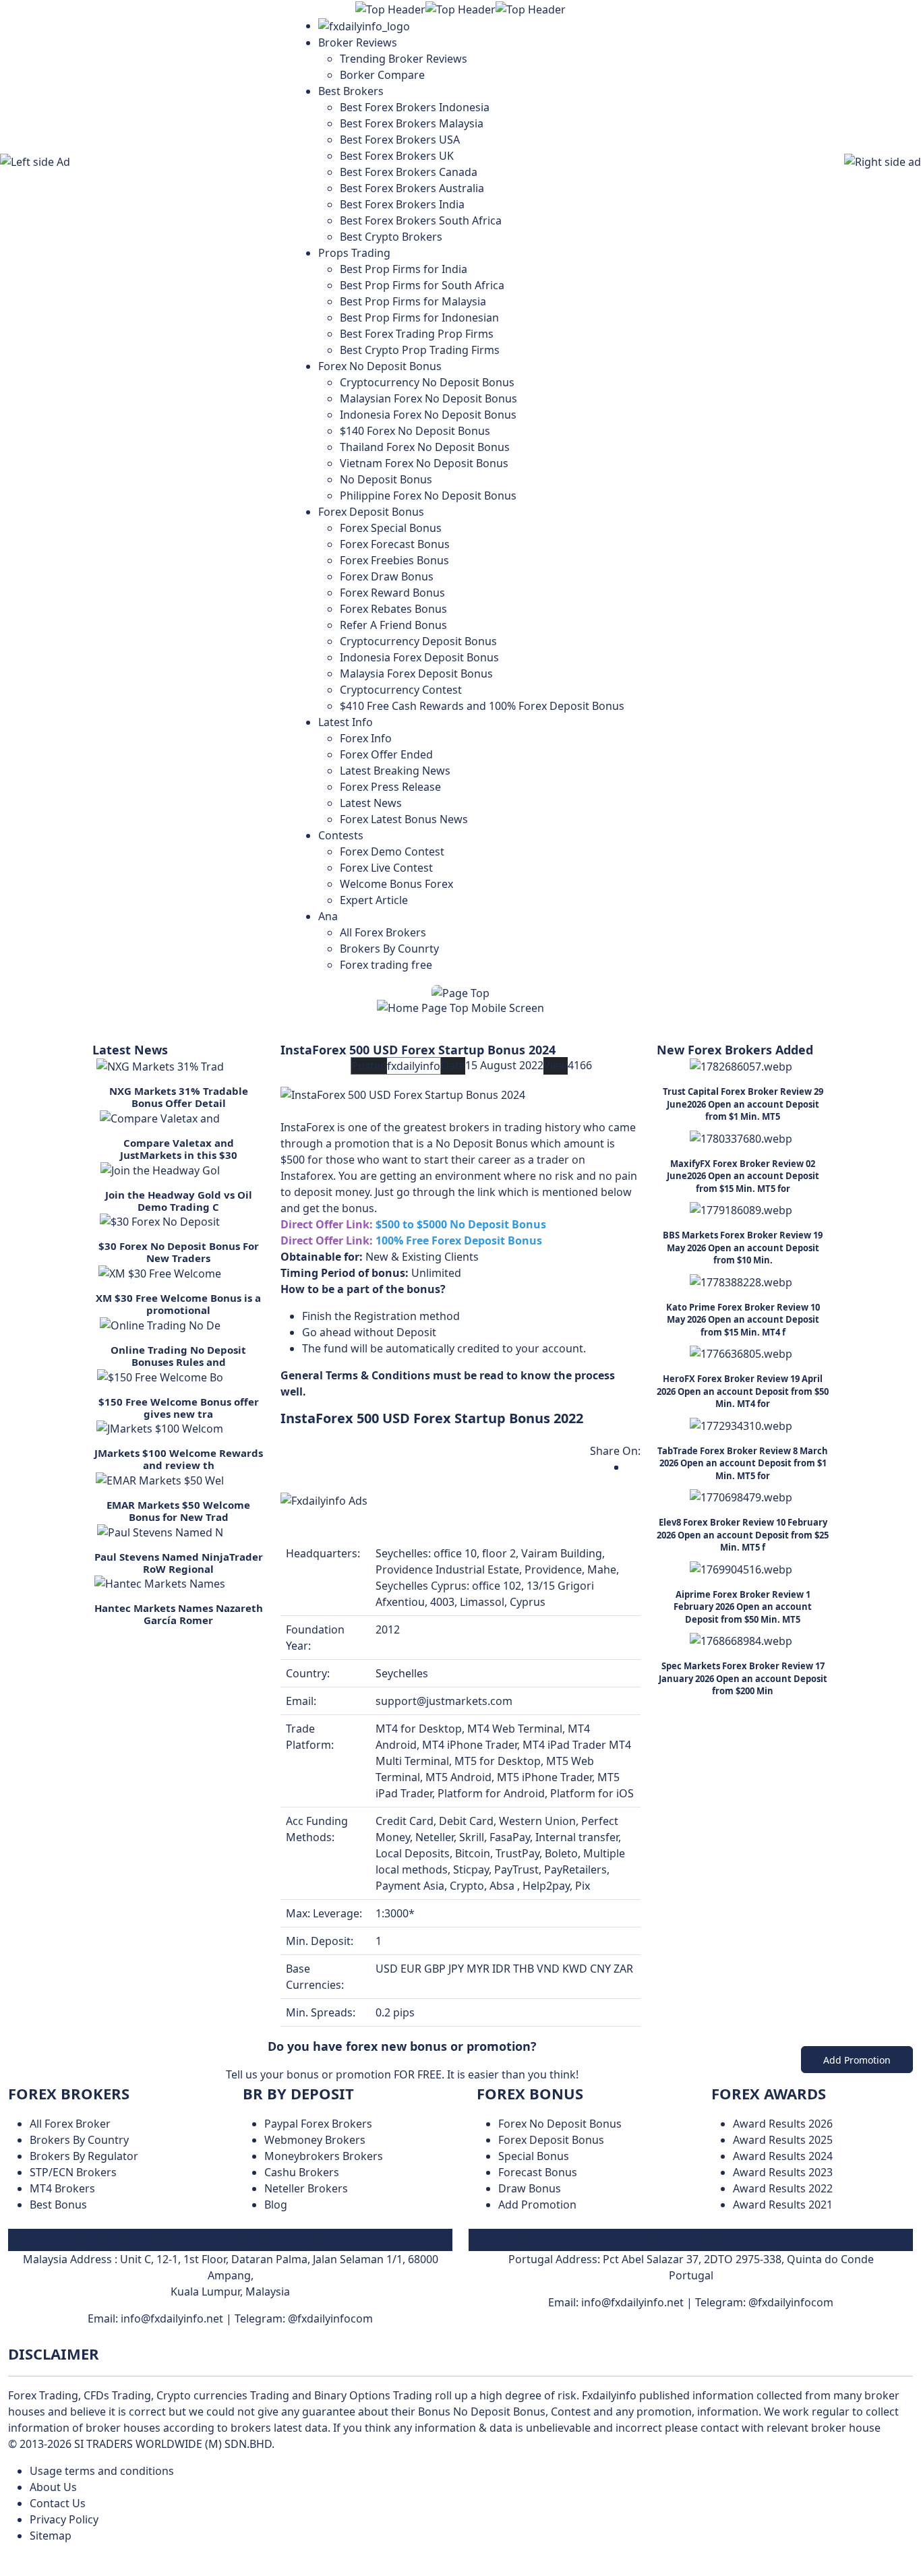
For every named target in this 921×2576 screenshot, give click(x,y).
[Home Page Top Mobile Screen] (460, 1007)
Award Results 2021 (783, 2205)
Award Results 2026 (783, 2124)
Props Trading (354, 253)
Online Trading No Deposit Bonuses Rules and (178, 1356)
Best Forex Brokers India (402, 204)
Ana (328, 916)
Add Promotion (857, 2060)
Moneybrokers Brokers (324, 2156)
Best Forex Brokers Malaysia (412, 123)
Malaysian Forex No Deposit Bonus (428, 398)
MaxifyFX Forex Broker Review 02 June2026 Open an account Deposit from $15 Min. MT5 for (743, 1176)
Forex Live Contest (386, 868)
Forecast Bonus (538, 2172)
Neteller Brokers (306, 2188)
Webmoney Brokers (315, 2140)
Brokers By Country (79, 2140)
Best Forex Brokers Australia (412, 188)
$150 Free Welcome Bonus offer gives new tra (179, 1408)
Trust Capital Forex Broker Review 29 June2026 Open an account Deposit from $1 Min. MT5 (743, 1104)
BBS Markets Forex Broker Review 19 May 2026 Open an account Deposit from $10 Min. (743, 1248)
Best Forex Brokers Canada (409, 172)
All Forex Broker (70, 2124)
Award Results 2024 (783, 2156)
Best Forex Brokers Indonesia (415, 107)
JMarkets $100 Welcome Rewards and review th (179, 1459)
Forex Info (366, 738)
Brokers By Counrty (389, 949)
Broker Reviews (358, 42)
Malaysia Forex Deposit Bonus (416, 673)
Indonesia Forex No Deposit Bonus (428, 415)
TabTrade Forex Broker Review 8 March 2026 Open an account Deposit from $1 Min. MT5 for (743, 1463)
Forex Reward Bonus (392, 593)
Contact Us (58, 2503)
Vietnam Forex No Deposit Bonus (424, 463)
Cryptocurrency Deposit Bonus (418, 641)
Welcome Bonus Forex (396, 884)
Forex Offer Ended (386, 754)
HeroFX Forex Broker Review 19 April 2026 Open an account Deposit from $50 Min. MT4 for (743, 1391)
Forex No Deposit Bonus (380, 366)
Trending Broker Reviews (404, 59)
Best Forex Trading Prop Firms (417, 334)
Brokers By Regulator (84, 2156)
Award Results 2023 (783, 2172)
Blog (276, 2205)
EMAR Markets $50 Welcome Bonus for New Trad (178, 1511)
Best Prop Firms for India (404, 269)
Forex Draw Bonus (387, 576)
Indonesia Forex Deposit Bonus (419, 657)
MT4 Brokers (62, 2188)
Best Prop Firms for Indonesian (419, 318)
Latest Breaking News (395, 771)
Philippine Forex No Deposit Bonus (428, 496)
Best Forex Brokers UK (397, 156)
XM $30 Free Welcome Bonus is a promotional (178, 1304)
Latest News (371, 803)
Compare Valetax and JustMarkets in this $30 (179, 1149)
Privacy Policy (64, 2519)
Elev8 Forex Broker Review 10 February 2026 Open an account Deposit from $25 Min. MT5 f (743, 1535)
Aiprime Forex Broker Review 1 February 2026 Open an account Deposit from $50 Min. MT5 (743, 1607)
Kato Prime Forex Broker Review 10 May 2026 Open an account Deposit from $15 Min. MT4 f (743, 1320)
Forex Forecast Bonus (395, 544)
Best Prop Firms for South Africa (422, 285)
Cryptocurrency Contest (401, 690)
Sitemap (51, 2536)
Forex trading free (386, 965)
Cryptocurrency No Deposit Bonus (427, 382)
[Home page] (364, 26)
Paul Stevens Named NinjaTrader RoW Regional (179, 1563)
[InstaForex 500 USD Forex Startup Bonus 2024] (403, 1094)
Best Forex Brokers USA (400, 140)
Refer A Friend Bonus (393, 625)
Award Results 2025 (783, 2140)
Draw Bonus (530, 2188)
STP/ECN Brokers (73, 2172)
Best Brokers (351, 91)
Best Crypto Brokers (391, 237)
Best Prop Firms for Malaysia (413, 301)
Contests (341, 835)
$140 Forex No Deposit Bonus (415, 431)
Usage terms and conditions (102, 2471)
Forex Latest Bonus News (404, 819)
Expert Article (374, 900)
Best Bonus (58, 2205)
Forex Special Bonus (391, 528)
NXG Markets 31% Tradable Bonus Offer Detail (179, 1097)
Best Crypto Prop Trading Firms (420, 350)
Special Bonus (534, 2156)
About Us (53, 2487)
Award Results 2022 (783, 2188)
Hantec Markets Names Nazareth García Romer (179, 1614)
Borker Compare (382, 75)
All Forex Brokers (383, 932)
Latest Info (346, 722)
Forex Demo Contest (392, 851)
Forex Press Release (390, 787)
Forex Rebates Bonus (393, 609)
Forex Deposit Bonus (371, 512)
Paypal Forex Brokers (318, 2124)
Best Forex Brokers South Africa (421, 220)
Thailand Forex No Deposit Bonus (425, 447)
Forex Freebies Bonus (394, 560)
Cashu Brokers (302, 2172)
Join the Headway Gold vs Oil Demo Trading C (179, 1201)
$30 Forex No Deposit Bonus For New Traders (179, 1252)
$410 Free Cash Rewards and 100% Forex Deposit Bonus (482, 706)
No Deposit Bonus (386, 479)
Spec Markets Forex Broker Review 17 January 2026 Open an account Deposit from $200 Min (743, 1678)
